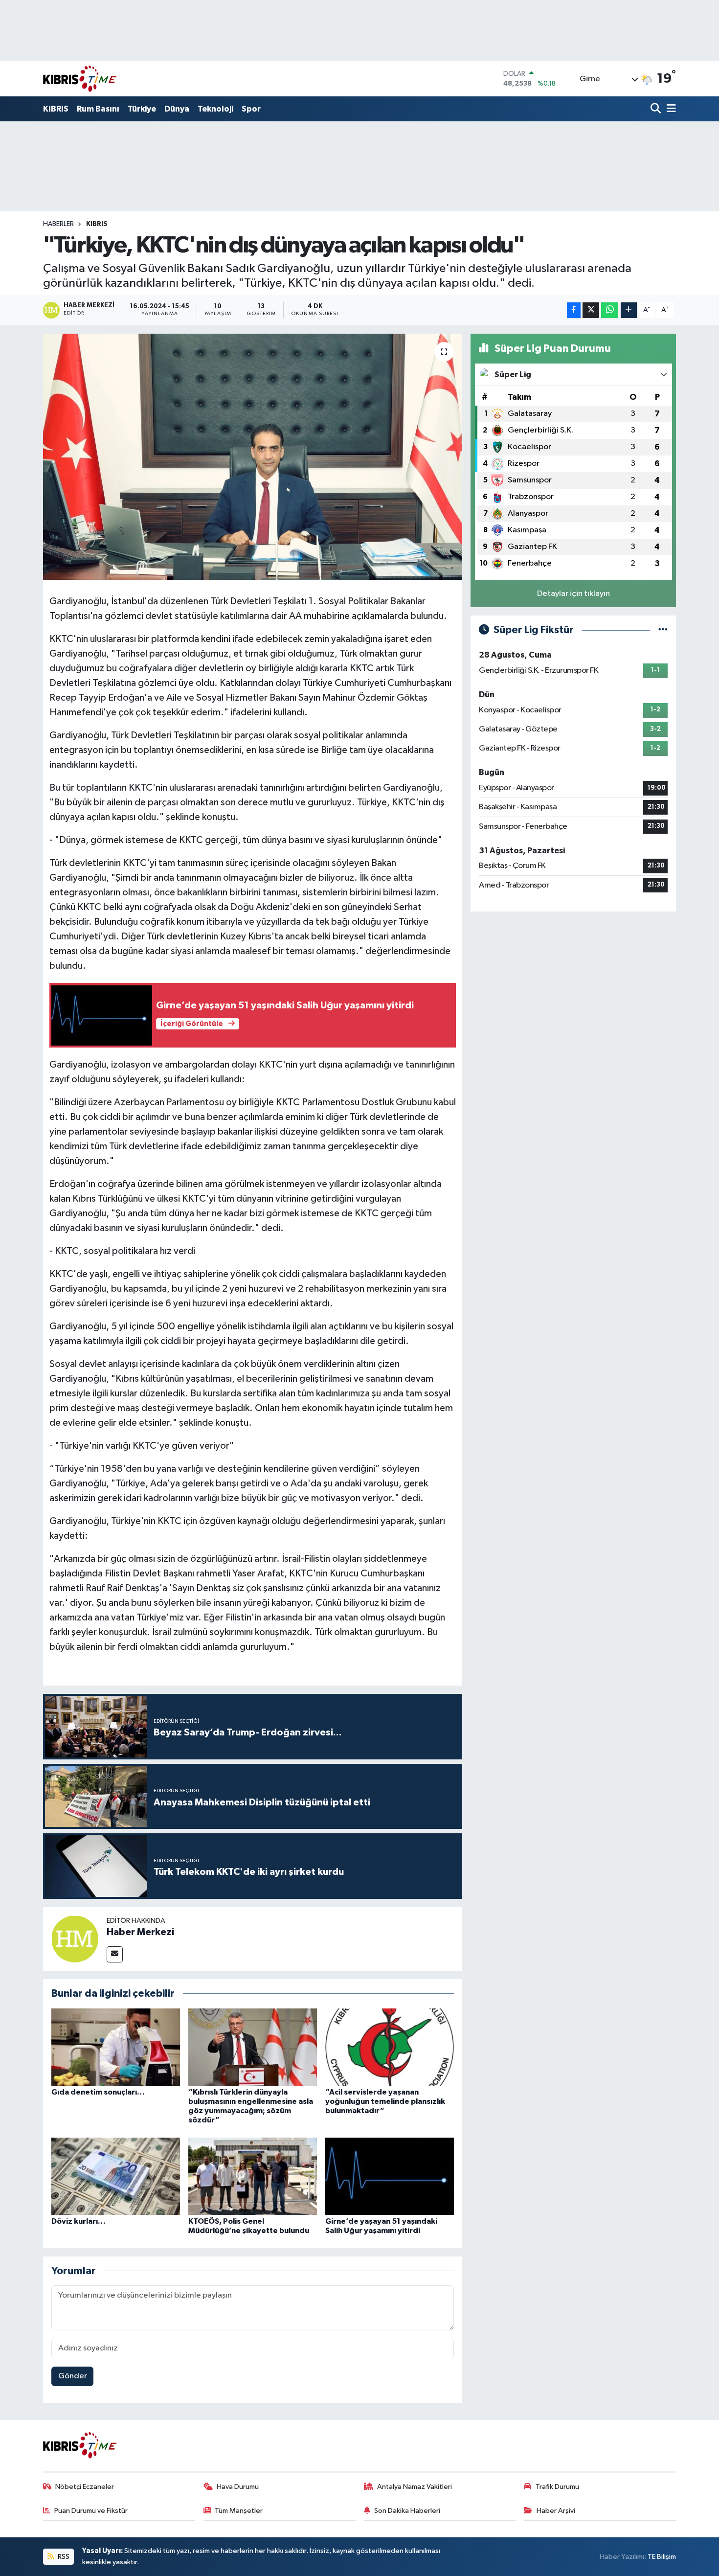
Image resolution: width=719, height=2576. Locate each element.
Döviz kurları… (79, 2221)
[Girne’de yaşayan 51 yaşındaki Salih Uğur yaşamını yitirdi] (390, 2176)
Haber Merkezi (140, 1932)
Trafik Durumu (557, 2487)
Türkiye (142, 109)
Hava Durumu (238, 2487)
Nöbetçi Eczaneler (85, 2487)
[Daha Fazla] (629, 310)
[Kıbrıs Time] (80, 79)
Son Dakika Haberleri (407, 2511)
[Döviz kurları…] (116, 2176)
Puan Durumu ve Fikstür (91, 2511)
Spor (251, 109)
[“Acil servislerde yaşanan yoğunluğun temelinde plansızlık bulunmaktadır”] (390, 2047)
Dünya (177, 109)
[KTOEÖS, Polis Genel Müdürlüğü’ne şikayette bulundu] (253, 2176)
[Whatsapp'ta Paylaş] (610, 310)
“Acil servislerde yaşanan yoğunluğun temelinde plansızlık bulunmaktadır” (385, 2101)
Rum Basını (98, 109)
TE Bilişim (662, 2557)
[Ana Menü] (670, 109)
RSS (63, 2557)
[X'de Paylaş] (591, 310)
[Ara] (657, 109)
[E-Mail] (115, 1954)
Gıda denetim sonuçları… (98, 2092)
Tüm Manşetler (239, 2511)
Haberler (58, 224)
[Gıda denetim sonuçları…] (116, 2047)
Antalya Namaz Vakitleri (415, 2487)
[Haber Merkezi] (75, 1939)
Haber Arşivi (556, 2511)
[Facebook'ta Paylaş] (574, 310)
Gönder (73, 2376)
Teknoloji (215, 109)
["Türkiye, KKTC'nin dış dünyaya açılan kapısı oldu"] (253, 456)
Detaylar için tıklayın (573, 594)
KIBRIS (56, 109)
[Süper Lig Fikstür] (663, 630)
